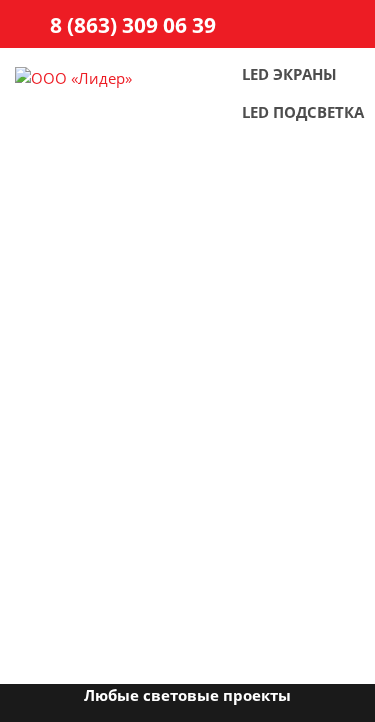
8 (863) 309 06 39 (133, 25)
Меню (342, 27)
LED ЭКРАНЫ (289, 74)
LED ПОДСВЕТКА (303, 112)
